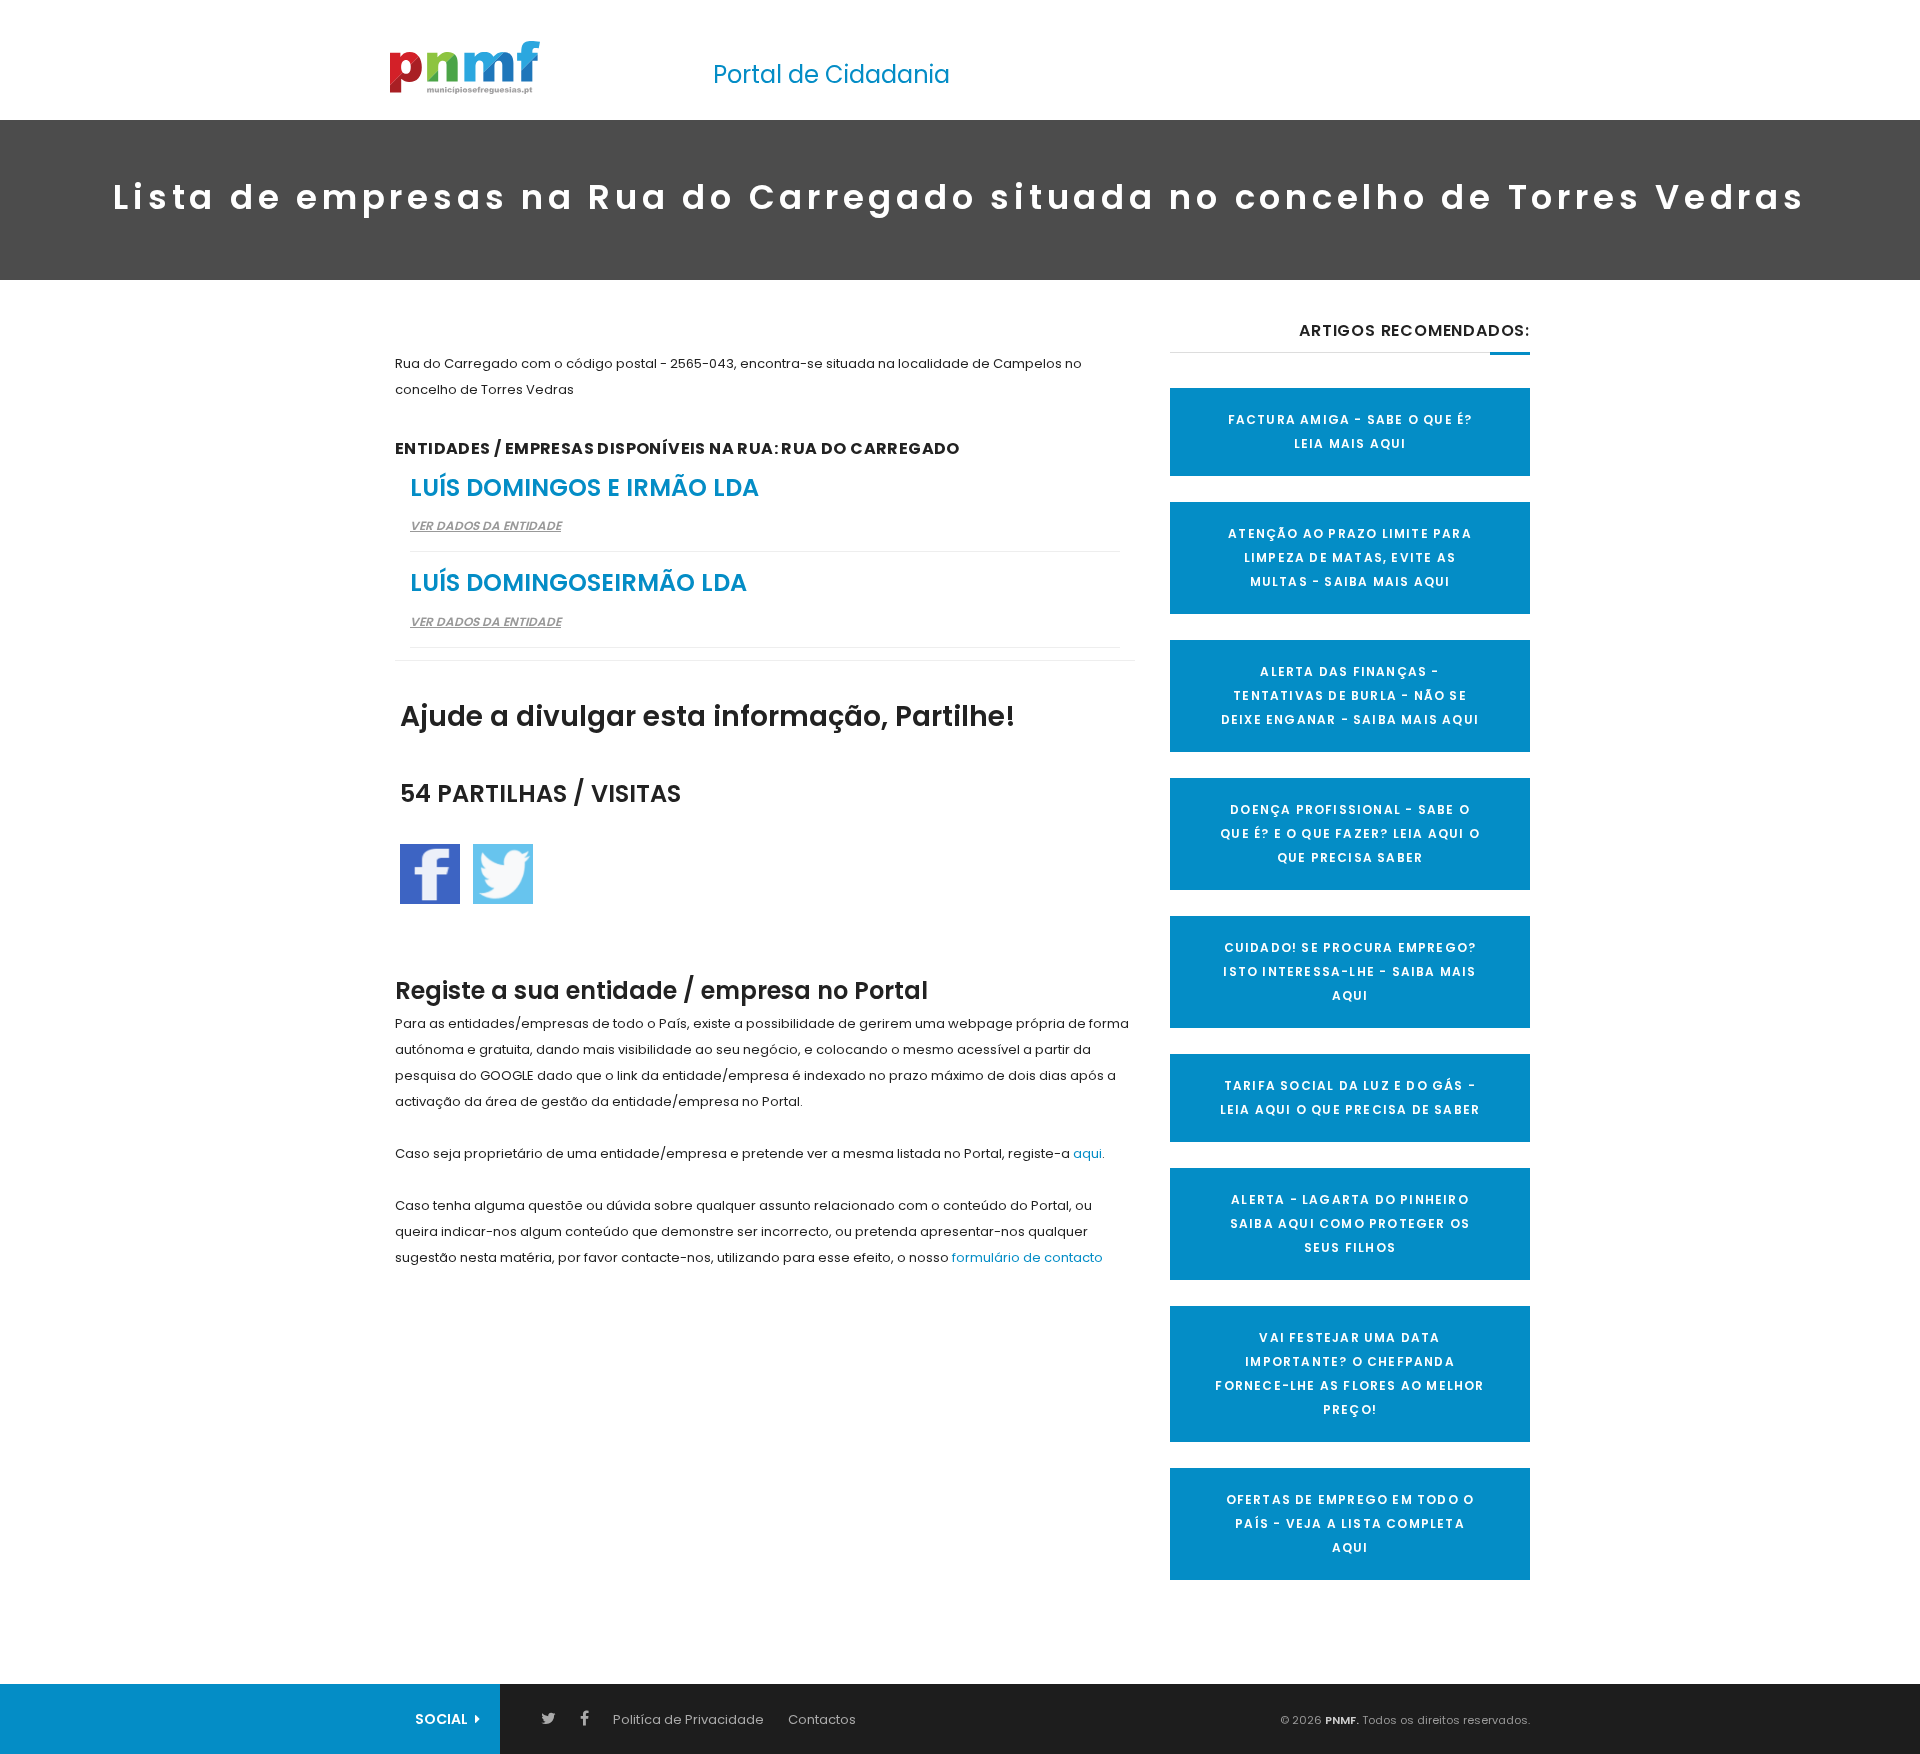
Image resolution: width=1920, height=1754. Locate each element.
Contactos (822, 1719)
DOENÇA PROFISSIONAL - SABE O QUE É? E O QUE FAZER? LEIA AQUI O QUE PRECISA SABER (1350, 833)
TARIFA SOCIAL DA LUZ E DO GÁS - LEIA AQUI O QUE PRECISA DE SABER (1350, 1097)
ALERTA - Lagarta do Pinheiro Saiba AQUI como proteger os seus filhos (1350, 1223)
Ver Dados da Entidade (485, 525)
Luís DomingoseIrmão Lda (578, 582)
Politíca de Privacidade (688, 1719)
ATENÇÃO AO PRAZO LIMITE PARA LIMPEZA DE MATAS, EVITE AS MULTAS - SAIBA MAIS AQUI (1350, 557)
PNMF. (1340, 1720)
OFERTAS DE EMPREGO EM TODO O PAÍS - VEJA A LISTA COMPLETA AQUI (1350, 1523)
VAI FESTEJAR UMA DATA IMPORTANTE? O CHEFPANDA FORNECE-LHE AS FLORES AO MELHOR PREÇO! (1349, 1373)
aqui (1087, 1153)
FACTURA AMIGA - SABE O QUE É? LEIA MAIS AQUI (1350, 431)
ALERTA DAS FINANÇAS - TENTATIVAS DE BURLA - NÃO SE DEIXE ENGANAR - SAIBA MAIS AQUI (1350, 695)
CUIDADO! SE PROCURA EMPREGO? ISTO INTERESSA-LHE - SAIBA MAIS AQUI (1349, 971)
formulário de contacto (1027, 1257)
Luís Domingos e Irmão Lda (584, 487)
